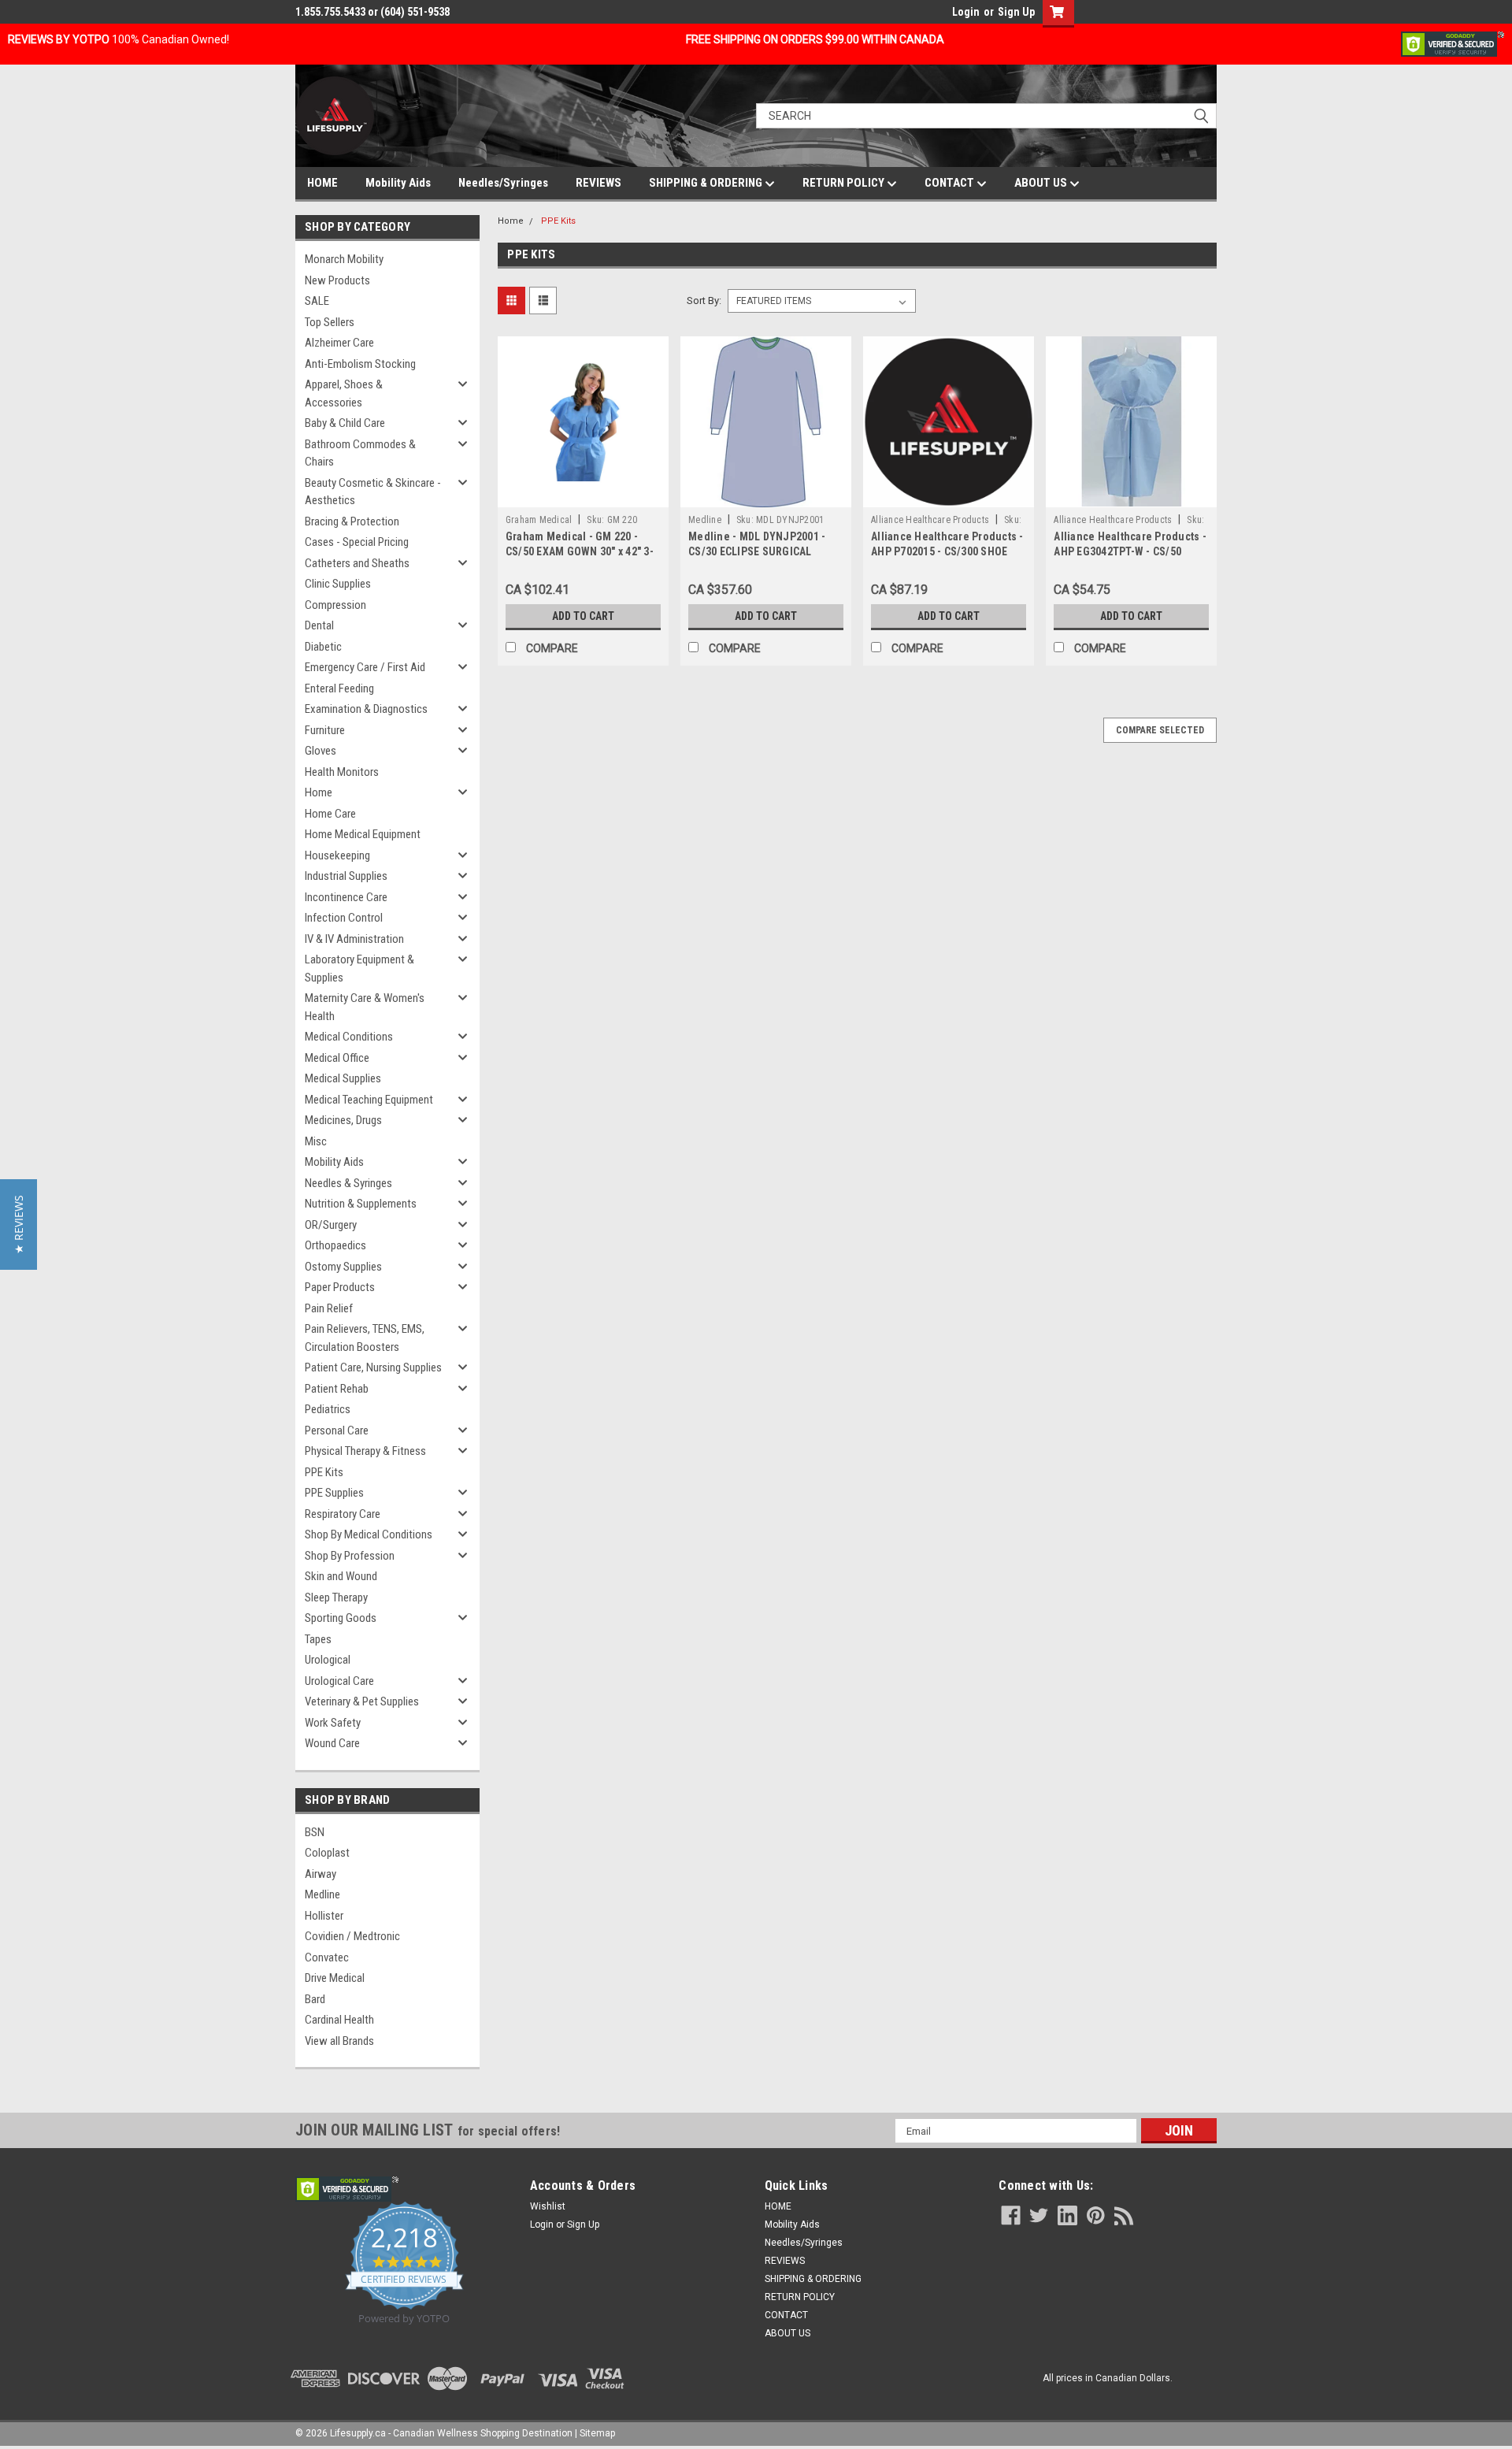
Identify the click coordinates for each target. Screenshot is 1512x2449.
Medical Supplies (343, 1078)
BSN (315, 1832)
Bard (315, 1999)
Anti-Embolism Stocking (360, 364)
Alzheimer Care (339, 343)
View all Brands (339, 2041)
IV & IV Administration (354, 939)
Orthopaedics (335, 1245)
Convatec (327, 1957)
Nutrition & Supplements (361, 1204)
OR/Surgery (331, 1225)
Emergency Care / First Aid (365, 667)
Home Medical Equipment (363, 834)
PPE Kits (324, 1472)
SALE (317, 301)
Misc (316, 1141)
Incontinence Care (346, 897)
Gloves (321, 751)
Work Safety (333, 1723)
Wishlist (548, 2206)
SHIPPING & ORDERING (707, 183)
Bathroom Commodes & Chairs (360, 453)
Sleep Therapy (336, 1597)
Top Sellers (330, 322)
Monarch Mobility (344, 259)
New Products (337, 280)
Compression (335, 605)
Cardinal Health (339, 2020)
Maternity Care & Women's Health (365, 1007)
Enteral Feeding (339, 688)
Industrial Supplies (346, 876)
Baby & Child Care (345, 423)
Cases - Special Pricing (357, 542)
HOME (322, 183)
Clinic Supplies (338, 584)
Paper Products (340, 1287)
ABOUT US (1042, 183)
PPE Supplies (334, 1493)
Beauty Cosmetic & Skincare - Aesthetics (373, 492)
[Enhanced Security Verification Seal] (1453, 43)
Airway (321, 1874)
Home (319, 792)
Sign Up (1016, 12)
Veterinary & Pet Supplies (362, 1701)
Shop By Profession (350, 1556)
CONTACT (951, 183)
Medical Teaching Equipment (369, 1100)
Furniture (325, 730)
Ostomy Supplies (343, 1267)
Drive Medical (335, 1978)
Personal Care (337, 1430)
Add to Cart (583, 616)
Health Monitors (342, 772)
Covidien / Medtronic (352, 1936)
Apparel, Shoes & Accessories (344, 393)
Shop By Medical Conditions (369, 1534)
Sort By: (704, 301)
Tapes (318, 1639)
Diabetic (323, 647)
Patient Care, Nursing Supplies (373, 1367)
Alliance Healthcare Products (930, 520)
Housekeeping (337, 855)
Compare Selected (1160, 730)
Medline (322, 1894)
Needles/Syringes (503, 183)
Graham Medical (539, 520)
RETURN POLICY (845, 183)
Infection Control (344, 918)
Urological (328, 1660)
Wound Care (332, 1743)
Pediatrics (328, 1409)
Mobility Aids (398, 183)
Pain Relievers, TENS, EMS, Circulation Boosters (365, 1338)
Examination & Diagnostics (366, 709)
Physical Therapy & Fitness (365, 1451)
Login (966, 12)
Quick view (583, 495)
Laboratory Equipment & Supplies (359, 968)
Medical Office (337, 1058)
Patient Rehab (337, 1389)
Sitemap (597, 2433)
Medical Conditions (349, 1037)
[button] (19, 1224)
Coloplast (327, 1853)
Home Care (330, 814)
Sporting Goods (341, 1618)
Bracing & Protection (352, 521)
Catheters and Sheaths (357, 563)
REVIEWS (598, 183)
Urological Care (339, 1681)
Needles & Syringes (348, 1183)
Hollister (324, 1916)
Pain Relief (329, 1308)
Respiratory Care (343, 1514)
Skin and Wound (341, 1576)
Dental (319, 625)
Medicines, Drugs (343, 1120)
